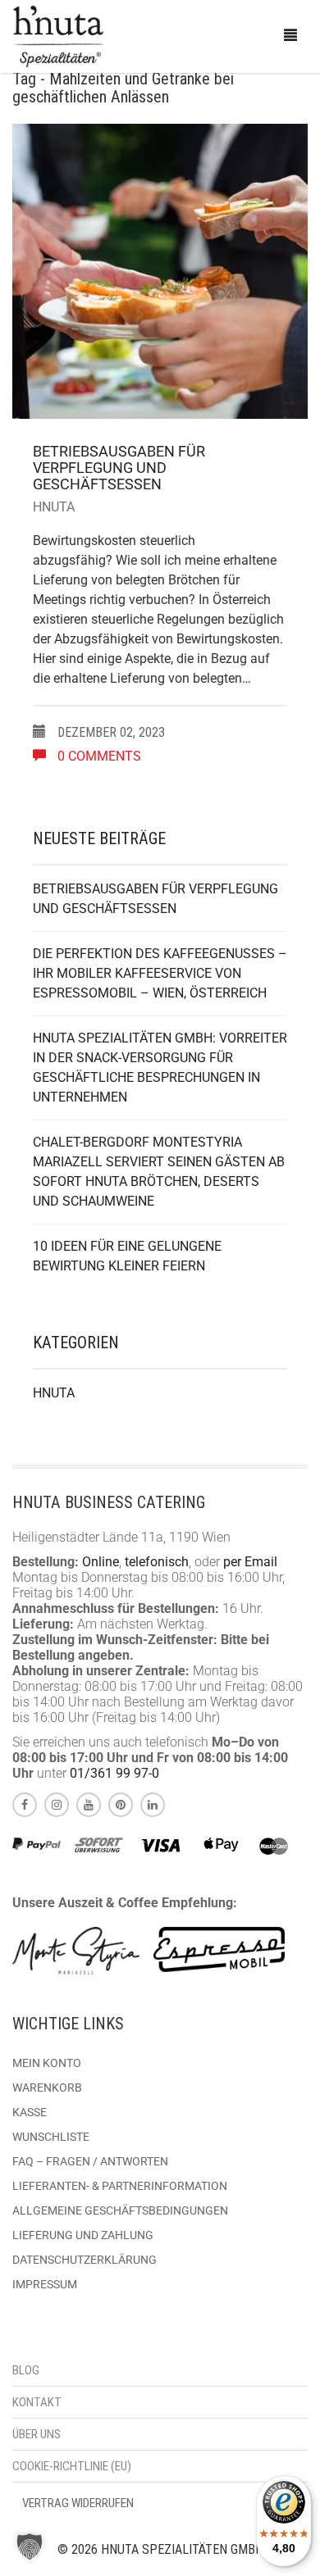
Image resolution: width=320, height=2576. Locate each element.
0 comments (98, 756)
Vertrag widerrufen (78, 2503)
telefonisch (157, 1562)
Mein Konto (47, 2063)
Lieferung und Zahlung (83, 2235)
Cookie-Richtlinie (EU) (72, 2466)
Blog (26, 2370)
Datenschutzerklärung (85, 2260)
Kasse (30, 2112)
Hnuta (54, 507)
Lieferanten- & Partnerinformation (120, 2186)
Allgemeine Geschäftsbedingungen (120, 2210)
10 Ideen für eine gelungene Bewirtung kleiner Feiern (127, 1256)
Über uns (37, 2434)
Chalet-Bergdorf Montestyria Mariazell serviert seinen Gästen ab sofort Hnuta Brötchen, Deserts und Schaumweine (159, 1172)
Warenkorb (47, 2088)
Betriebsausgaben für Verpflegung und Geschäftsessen (119, 468)
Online (101, 1562)
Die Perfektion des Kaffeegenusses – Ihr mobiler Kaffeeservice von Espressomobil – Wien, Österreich (160, 973)
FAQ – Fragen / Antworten (90, 2161)
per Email (250, 1562)
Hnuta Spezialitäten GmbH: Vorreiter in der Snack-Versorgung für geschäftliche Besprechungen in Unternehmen (160, 1068)
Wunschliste (51, 2137)
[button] (30, 2546)
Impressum (45, 2284)
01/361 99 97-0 (114, 1773)
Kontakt (37, 2402)
